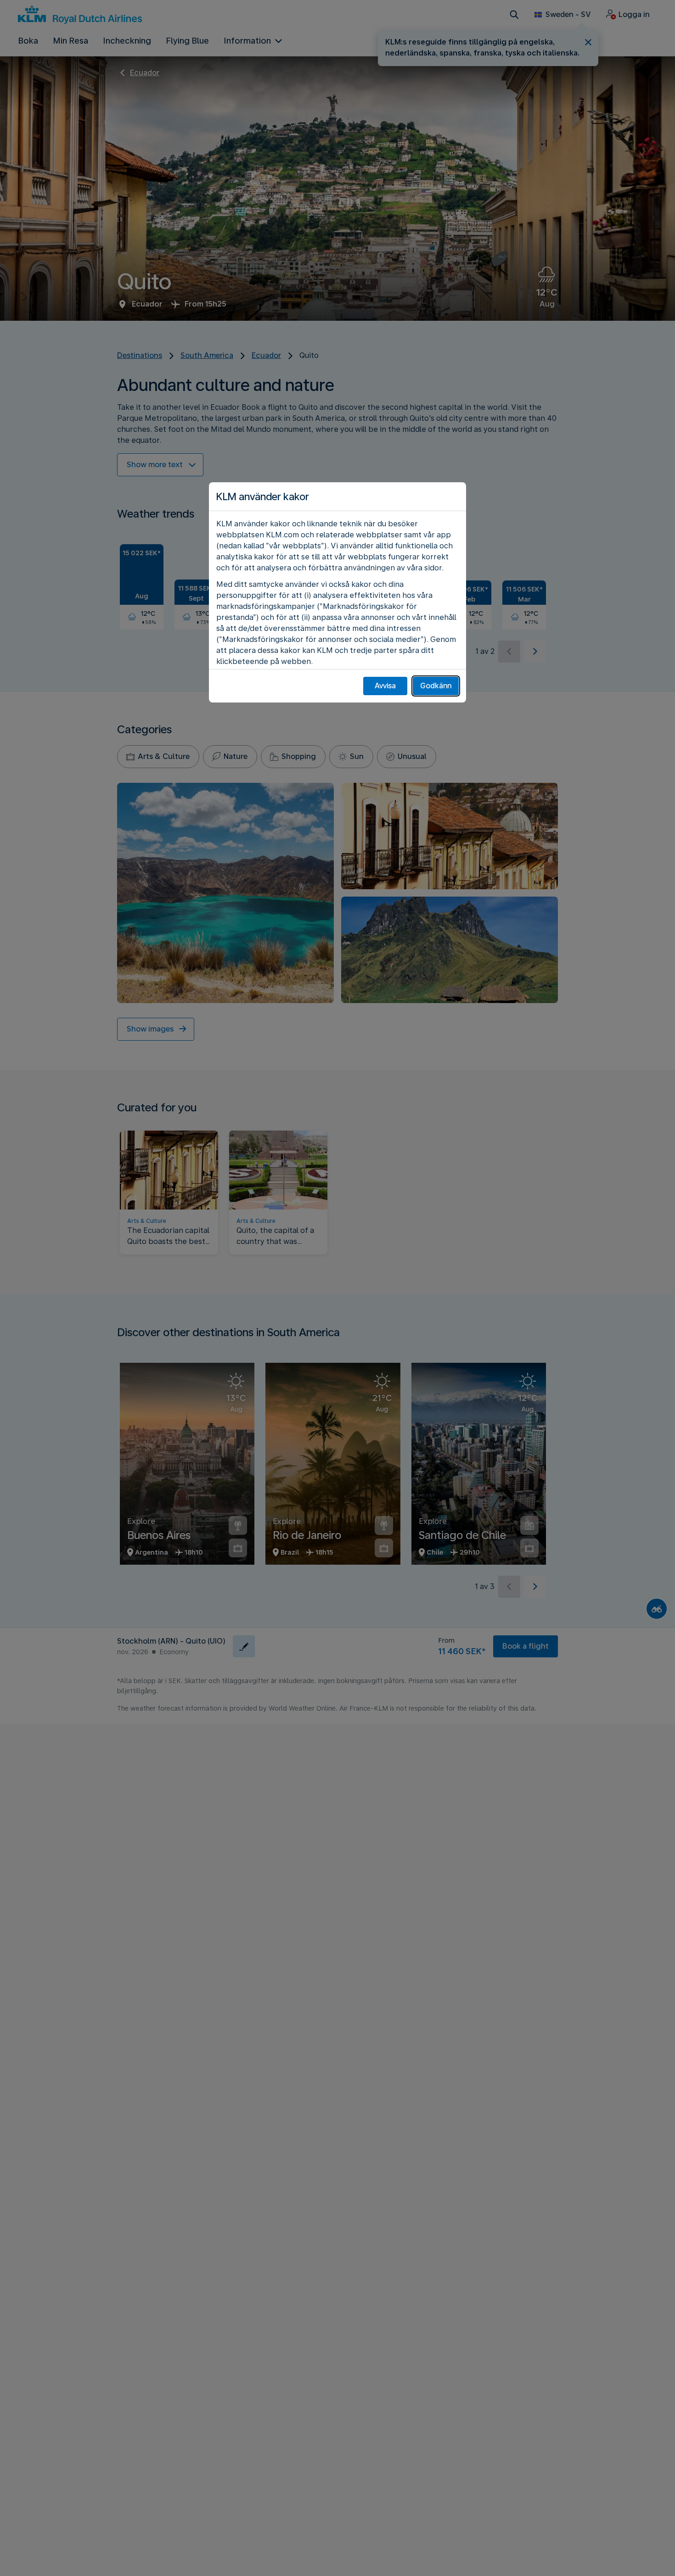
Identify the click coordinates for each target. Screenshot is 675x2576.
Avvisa (385, 686)
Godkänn (436, 686)
